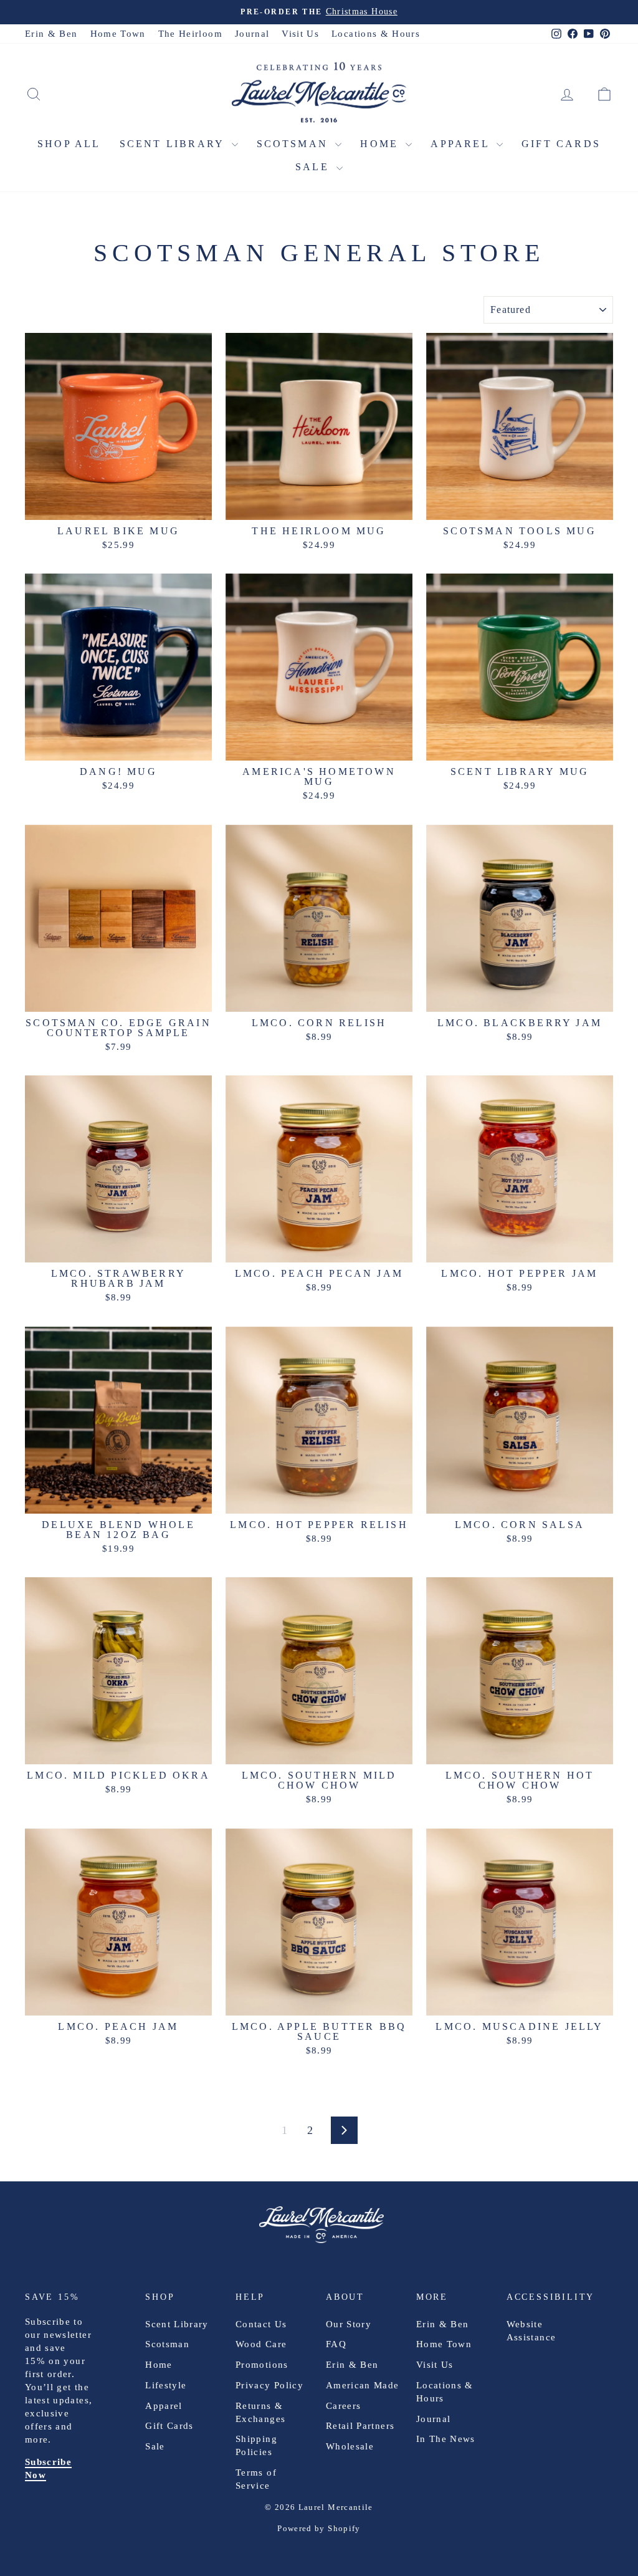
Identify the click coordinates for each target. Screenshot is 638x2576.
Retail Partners (360, 2426)
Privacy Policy (269, 2385)
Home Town (118, 34)
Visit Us (300, 34)
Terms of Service (256, 2479)
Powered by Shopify (319, 2528)
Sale (314, 167)
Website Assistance (531, 2331)
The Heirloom (190, 34)
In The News (446, 2439)
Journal (252, 34)
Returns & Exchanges (260, 2412)
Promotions (262, 2365)
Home (381, 144)
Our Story (349, 2324)
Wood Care (261, 2344)
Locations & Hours (376, 34)
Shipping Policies (256, 2445)
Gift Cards (561, 144)
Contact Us (261, 2324)
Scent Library (174, 144)
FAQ (336, 2344)
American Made (363, 2385)
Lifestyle (166, 2385)
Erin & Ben (51, 34)
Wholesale (350, 2446)
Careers (343, 2406)
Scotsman (295, 144)
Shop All (69, 144)
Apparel (462, 144)
